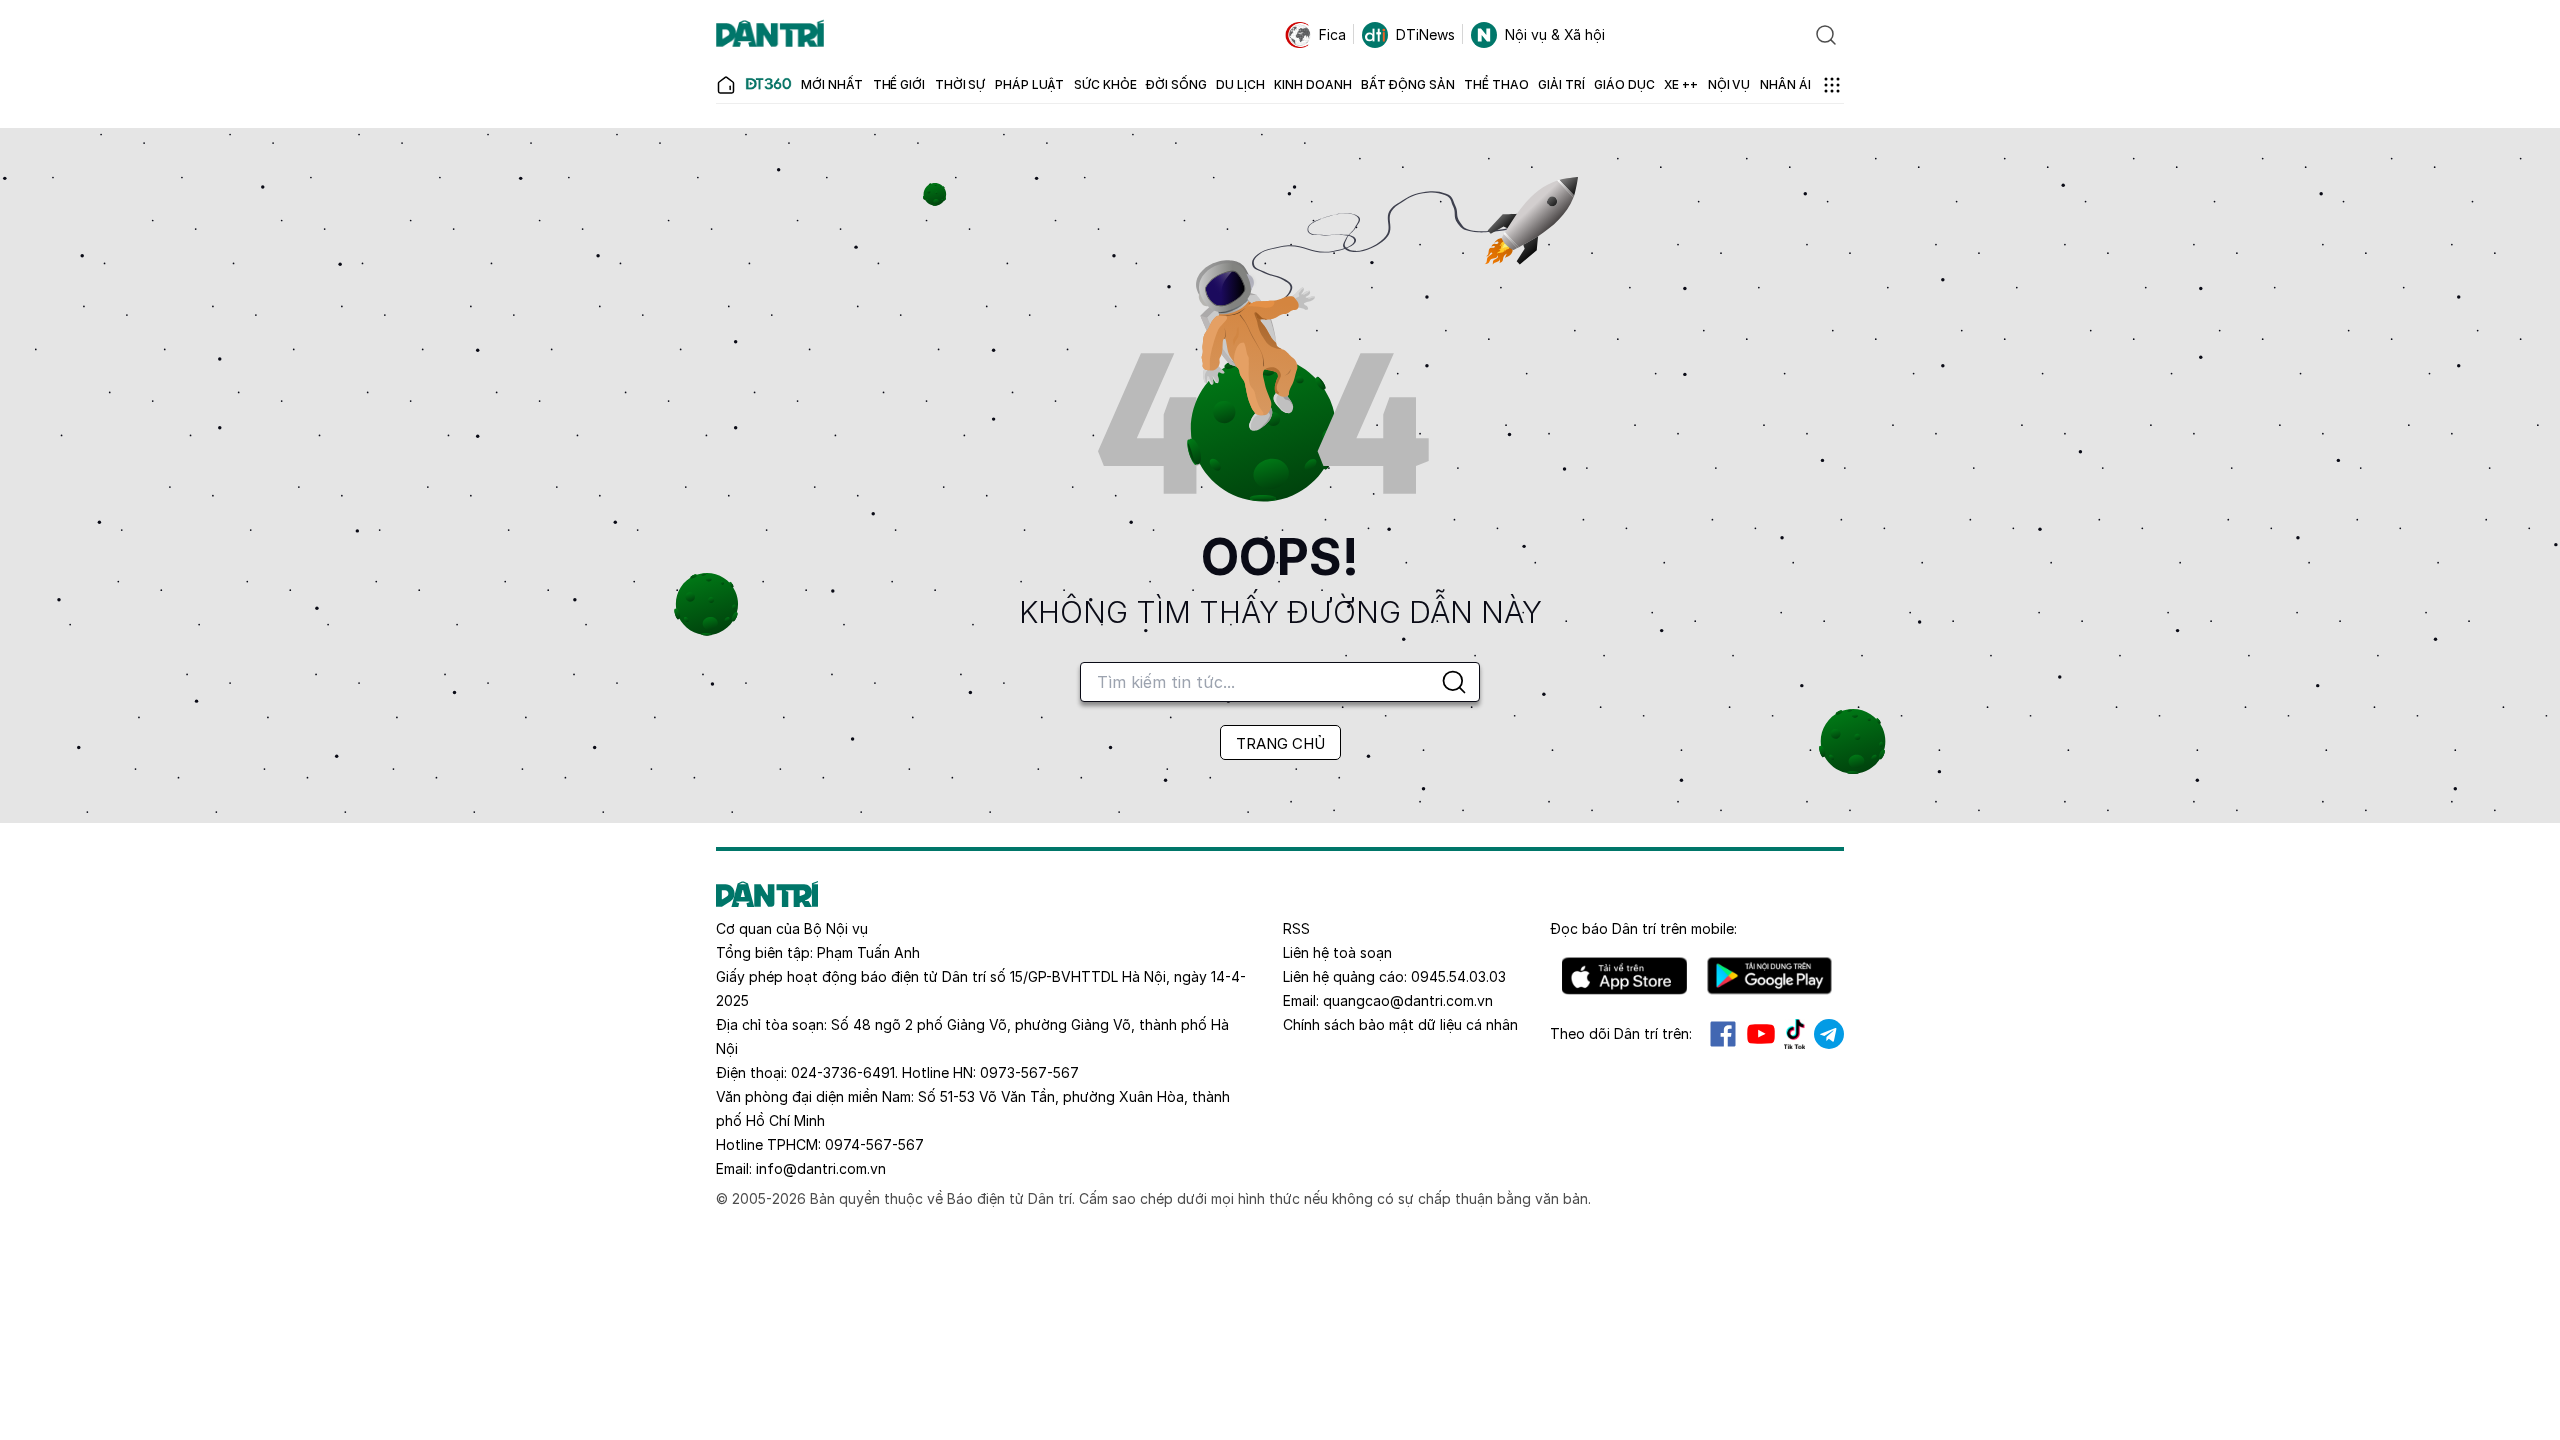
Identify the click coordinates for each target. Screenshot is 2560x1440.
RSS (1296, 928)
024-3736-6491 (843, 1072)
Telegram (1829, 1034)
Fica (1332, 34)
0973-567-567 (1029, 1072)
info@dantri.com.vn (821, 1168)
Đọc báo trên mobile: (1643, 928)
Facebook (1723, 1034)
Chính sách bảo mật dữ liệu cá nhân (1400, 1024)
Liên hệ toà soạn (1337, 952)
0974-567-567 (874, 1144)
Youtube (1761, 1034)
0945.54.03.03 (1458, 976)
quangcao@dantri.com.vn (1408, 1000)
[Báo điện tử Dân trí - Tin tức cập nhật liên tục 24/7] (770, 35)
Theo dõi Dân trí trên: (1621, 1033)
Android (1769, 976)
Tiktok (1795, 1034)
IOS (1624, 976)
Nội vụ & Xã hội (1555, 34)
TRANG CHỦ (1280, 743)
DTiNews (1425, 34)
